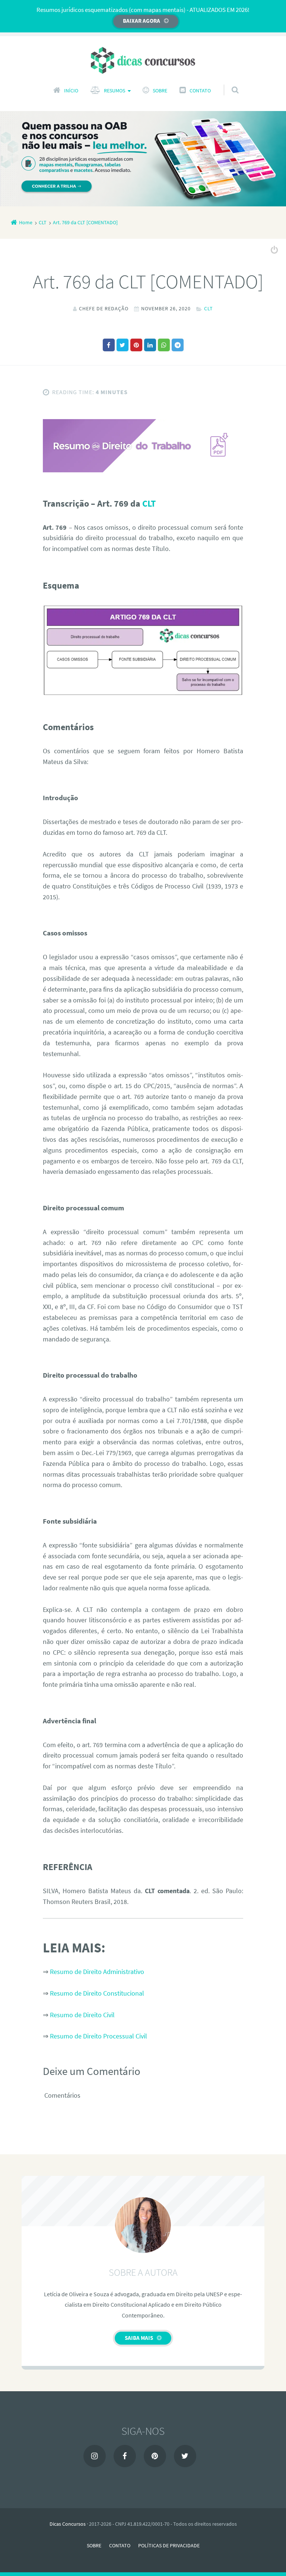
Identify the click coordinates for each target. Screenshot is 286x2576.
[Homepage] (143, 60)
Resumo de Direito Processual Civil (98, 2036)
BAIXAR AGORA (142, 21)
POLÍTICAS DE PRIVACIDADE (169, 2545)
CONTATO (200, 91)
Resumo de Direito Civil (82, 2015)
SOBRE (160, 91)
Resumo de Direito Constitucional (97, 1993)
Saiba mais (139, 2338)
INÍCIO (71, 91)
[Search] (228, 83)
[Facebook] (125, 2456)
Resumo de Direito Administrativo (97, 1972)
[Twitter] (185, 2456)
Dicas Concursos (68, 2524)
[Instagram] (95, 2456)
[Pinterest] (155, 2456)
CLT (209, 308)
